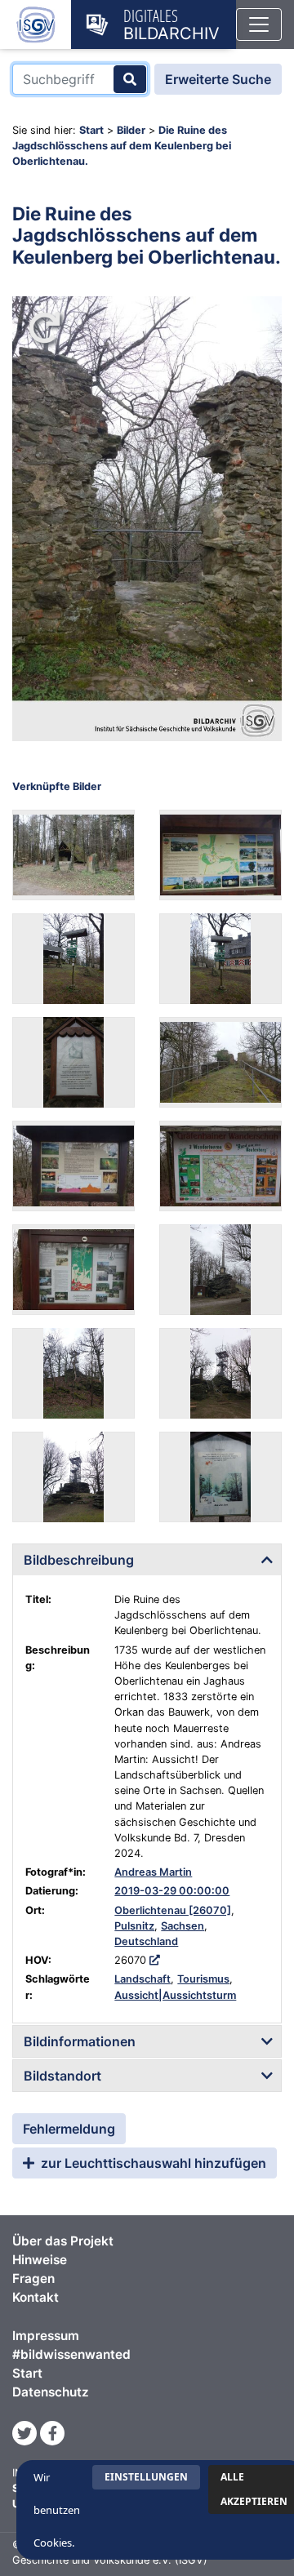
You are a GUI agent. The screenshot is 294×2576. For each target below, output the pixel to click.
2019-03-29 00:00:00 (172, 1891)
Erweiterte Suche (218, 79)
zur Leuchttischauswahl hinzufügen (152, 2163)
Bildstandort (62, 2076)
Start (91, 130)
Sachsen (183, 1926)
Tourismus (203, 1979)
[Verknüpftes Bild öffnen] (73, 855)
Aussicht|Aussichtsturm (175, 1995)
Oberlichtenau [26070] (173, 1910)
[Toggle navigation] (259, 24)
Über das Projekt (63, 2241)
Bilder (131, 130)
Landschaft (143, 1979)
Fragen (33, 2278)
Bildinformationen (80, 2041)
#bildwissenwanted (71, 2354)
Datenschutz (51, 2392)
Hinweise (40, 2260)
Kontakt (36, 2297)
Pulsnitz (134, 1926)
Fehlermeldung (69, 2129)
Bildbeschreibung (79, 1560)
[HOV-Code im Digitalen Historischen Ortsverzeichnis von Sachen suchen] (155, 1960)
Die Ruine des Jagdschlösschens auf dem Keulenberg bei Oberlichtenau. (122, 146)
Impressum (46, 2336)
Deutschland (146, 1941)
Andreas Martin (153, 1872)
